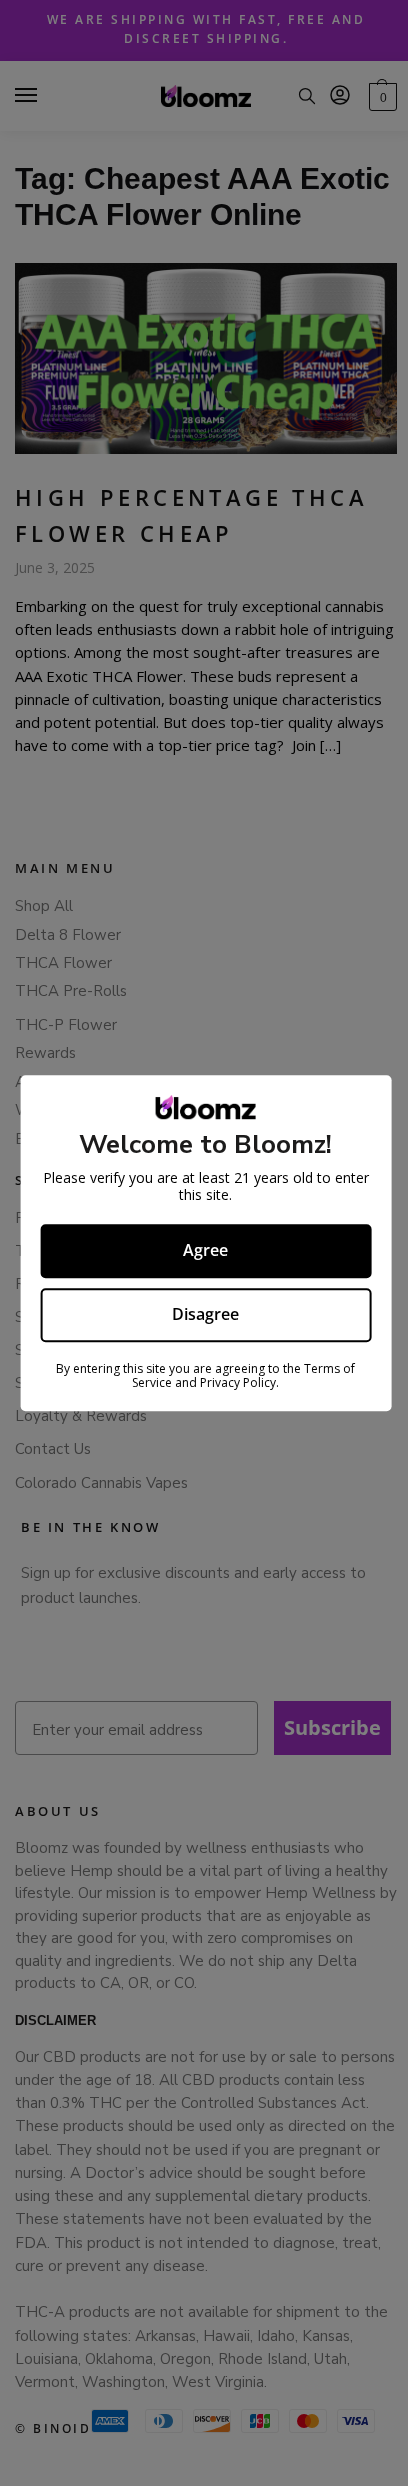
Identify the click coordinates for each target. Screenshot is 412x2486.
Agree (205, 1250)
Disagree (205, 1314)
